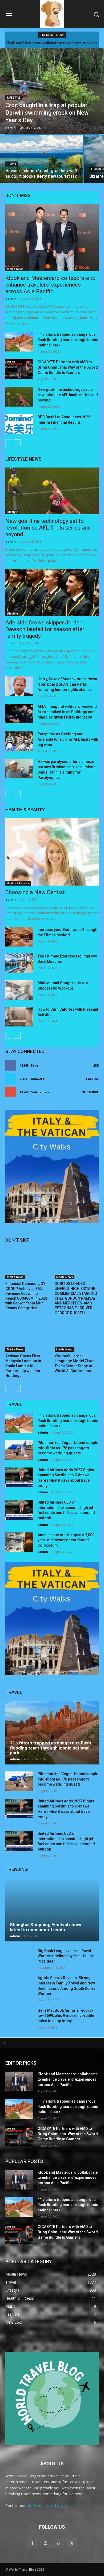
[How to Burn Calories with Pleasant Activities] (19, 1017)
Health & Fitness (18, 883)
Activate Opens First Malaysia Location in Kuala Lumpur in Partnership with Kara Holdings (24, 1366)
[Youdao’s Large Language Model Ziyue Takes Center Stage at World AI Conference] (77, 1337)
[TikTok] (59, 2543)
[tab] (52, 2043)
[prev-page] (9, 443)
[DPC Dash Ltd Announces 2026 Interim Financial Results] (19, 424)
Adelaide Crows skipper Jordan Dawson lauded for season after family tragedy (45, 629)
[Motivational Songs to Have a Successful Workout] (19, 990)
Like (96, 1065)
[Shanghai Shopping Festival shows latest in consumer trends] (52, 1910)
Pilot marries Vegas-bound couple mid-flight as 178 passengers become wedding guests (68, 1448)
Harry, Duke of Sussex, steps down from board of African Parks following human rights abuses (67, 684)
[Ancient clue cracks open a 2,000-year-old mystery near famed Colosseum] (19, 1542)
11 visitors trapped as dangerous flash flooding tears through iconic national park (68, 340)
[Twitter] (72, 2543)
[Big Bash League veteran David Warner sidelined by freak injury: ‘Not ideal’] (19, 1958)
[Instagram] (45, 2543)
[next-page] (17, 443)
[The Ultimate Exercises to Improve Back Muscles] (19, 963)
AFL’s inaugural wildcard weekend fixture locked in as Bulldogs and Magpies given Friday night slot (67, 712)
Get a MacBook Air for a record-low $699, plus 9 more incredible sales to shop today (66, 2016)
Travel (12, 164)
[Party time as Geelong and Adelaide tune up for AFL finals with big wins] (19, 741)
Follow (92, 1079)
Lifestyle (14, 98)
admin (11, 298)
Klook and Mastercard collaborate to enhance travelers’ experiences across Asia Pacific (50, 285)
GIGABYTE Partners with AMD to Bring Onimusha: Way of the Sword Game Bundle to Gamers (68, 367)
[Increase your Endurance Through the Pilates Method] (19, 937)
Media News (15, 269)
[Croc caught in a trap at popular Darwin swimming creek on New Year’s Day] (52, 91)
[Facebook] (32, 2543)
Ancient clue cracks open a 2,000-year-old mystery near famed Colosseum (67, 1540)
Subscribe (90, 1092)
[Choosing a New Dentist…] (52, 852)
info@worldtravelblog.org (48, 2506)
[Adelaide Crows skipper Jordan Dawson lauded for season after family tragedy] (52, 592)
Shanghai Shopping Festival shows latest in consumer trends (46, 1927)
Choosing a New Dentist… (37, 892)
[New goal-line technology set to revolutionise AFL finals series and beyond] (19, 397)
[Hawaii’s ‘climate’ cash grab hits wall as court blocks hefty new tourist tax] (42, 159)
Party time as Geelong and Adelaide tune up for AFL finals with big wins (68, 739)
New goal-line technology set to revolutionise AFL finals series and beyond (68, 395)
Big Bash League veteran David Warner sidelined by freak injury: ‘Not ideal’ (66, 1956)
